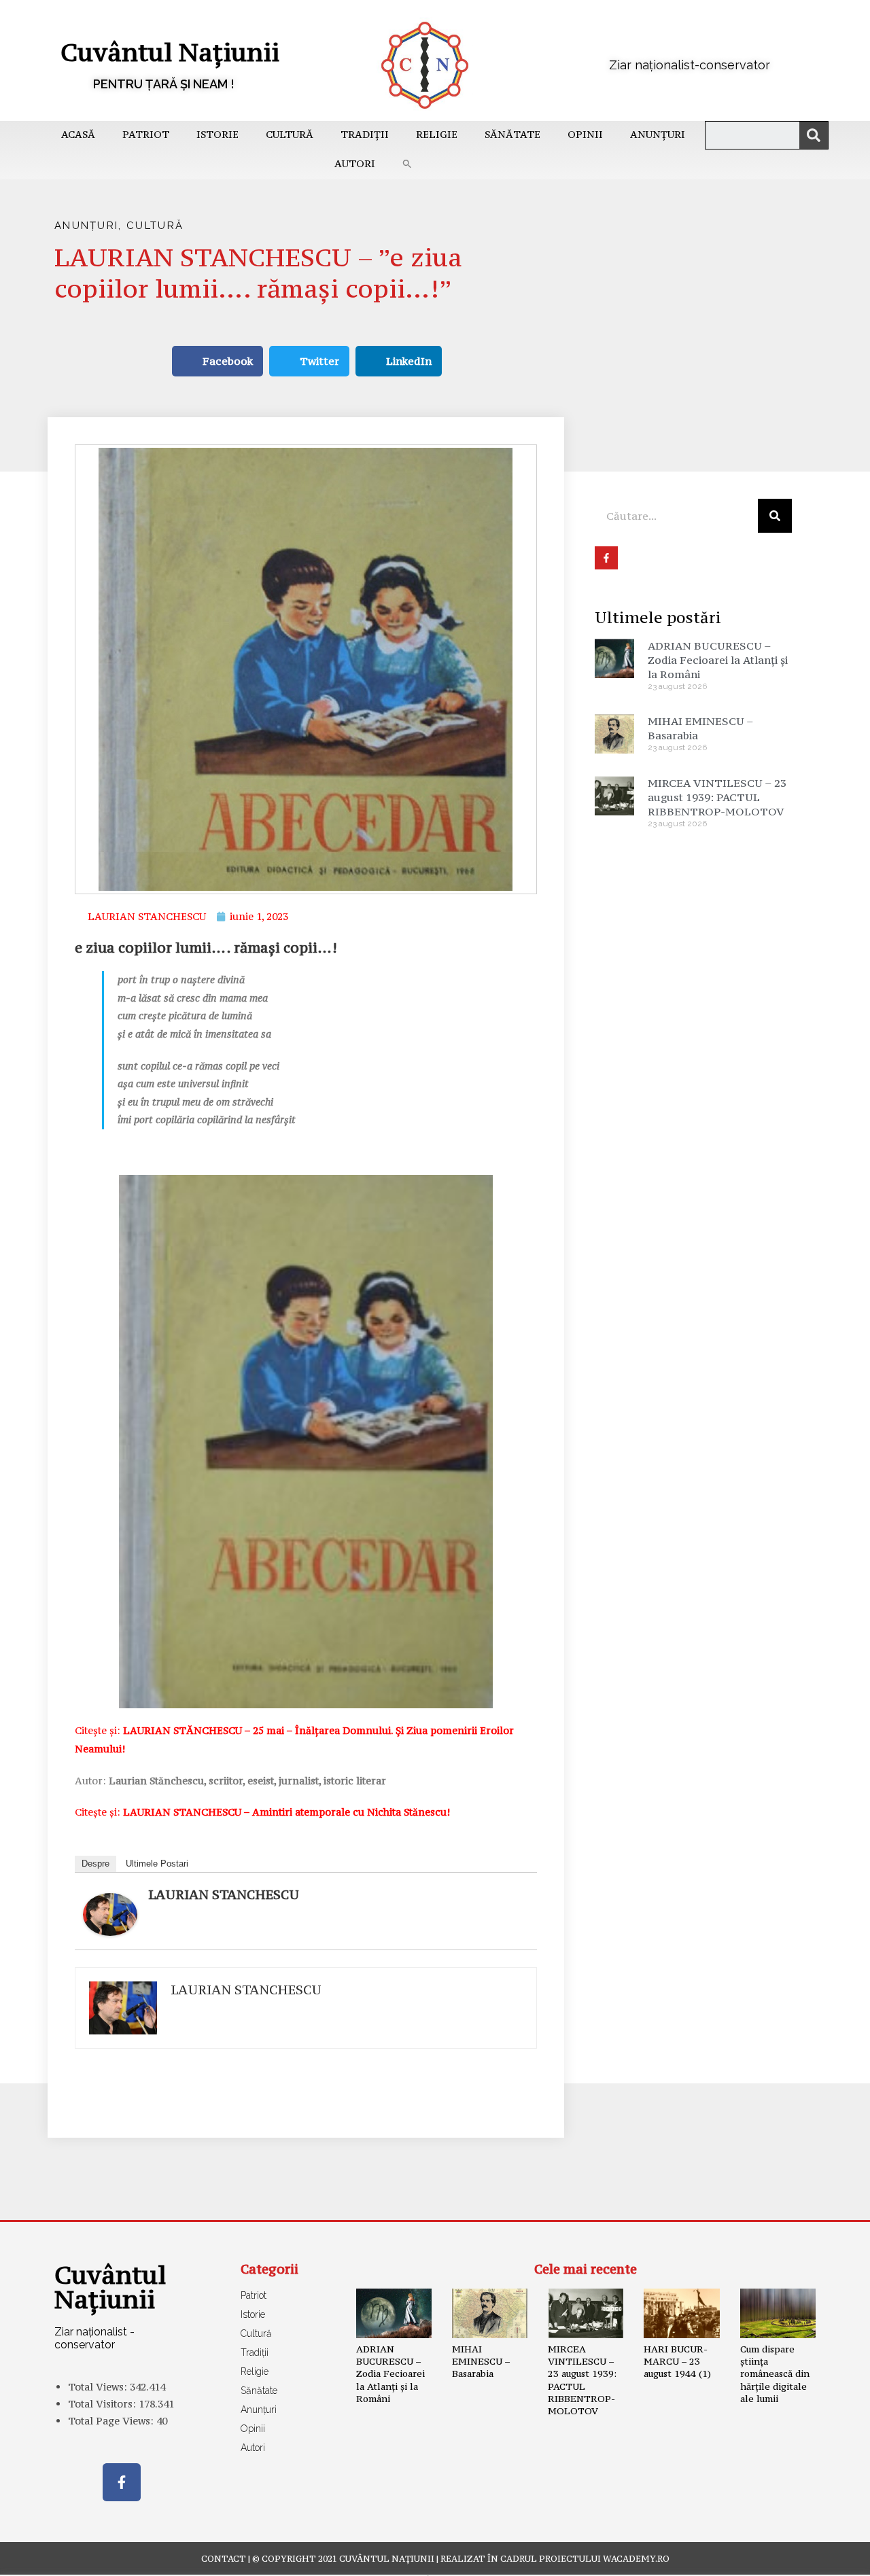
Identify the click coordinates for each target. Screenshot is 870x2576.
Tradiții (365, 134)
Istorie (217, 134)
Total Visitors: (103, 2404)
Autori (355, 163)
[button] (407, 164)
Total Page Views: (112, 2421)
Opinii (585, 134)
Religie (437, 134)
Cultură (290, 134)
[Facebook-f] (122, 2482)
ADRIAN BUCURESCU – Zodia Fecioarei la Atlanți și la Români (718, 660)
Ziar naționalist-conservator (690, 65)
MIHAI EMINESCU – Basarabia (481, 2361)
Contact (224, 2559)
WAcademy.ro (636, 2559)
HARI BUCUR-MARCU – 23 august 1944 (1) (677, 2361)
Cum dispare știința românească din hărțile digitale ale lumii (775, 2374)
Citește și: (262, 1812)
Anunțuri (658, 134)
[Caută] (814, 135)
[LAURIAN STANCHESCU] (110, 1913)
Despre (95, 1864)
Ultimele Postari (157, 1864)
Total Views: (99, 2387)
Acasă (78, 134)
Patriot (146, 134)
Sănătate (512, 134)
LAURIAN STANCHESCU (224, 1894)
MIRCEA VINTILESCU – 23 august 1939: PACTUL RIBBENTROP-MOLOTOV (717, 797)
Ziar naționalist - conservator (94, 2338)
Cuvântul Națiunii (170, 52)
